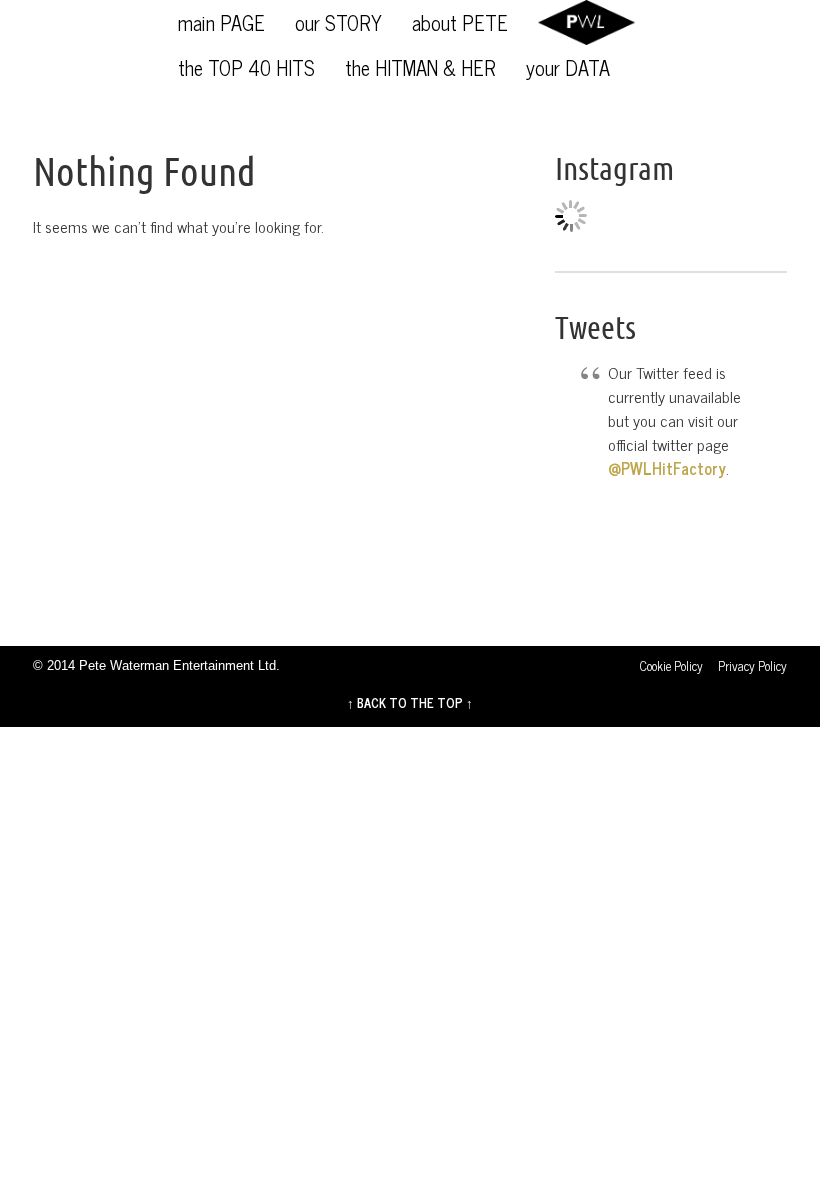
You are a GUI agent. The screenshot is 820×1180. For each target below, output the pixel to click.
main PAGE (221, 22)
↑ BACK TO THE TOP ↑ (410, 702)
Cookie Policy (671, 665)
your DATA (568, 67)
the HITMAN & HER (420, 67)
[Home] (587, 22)
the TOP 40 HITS (246, 67)
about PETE (460, 22)
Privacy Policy (752, 665)
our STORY (338, 22)
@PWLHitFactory (667, 468)
